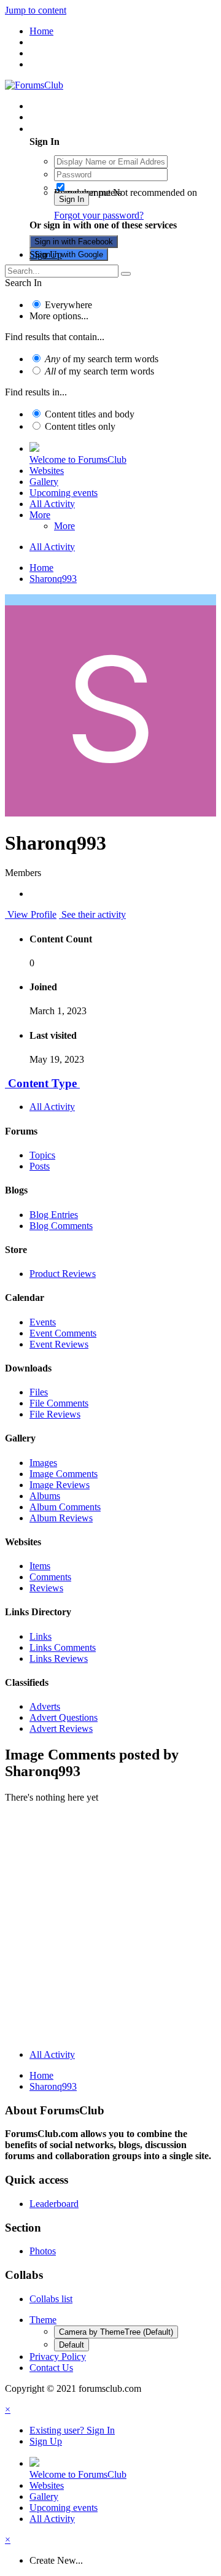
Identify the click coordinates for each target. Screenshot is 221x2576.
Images (43, 1463)
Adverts (45, 1706)
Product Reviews (63, 1274)
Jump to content (36, 10)
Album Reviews (61, 1518)
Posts (40, 1166)
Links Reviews (59, 1658)
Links (41, 1636)
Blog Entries (54, 1215)
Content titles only (80, 426)
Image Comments (64, 1474)
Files (39, 1392)
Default (72, 2345)
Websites (47, 471)
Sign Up (46, 254)
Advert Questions (64, 1717)
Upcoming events (64, 493)
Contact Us (51, 2368)
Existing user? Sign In (75, 129)
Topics (42, 1155)
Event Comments (63, 1333)
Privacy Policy (58, 2357)
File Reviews (55, 1414)
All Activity (52, 504)
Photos (43, 2251)
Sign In (72, 199)
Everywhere (68, 305)
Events (43, 1322)
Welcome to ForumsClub (78, 460)
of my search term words (102, 359)
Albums (45, 1496)
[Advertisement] (110, 1929)
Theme (43, 2320)
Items (40, 1566)
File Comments (59, 1403)
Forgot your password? (99, 215)
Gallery (44, 482)
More (40, 515)
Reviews (46, 1588)
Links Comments (63, 1647)
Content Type (42, 1083)
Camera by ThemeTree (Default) (116, 2332)
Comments (50, 1577)
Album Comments (65, 1507)
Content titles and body (90, 414)
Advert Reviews (61, 1728)
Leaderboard (54, 2204)
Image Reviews (60, 1485)
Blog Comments (61, 1226)
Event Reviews (59, 1344)
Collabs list (51, 2299)
